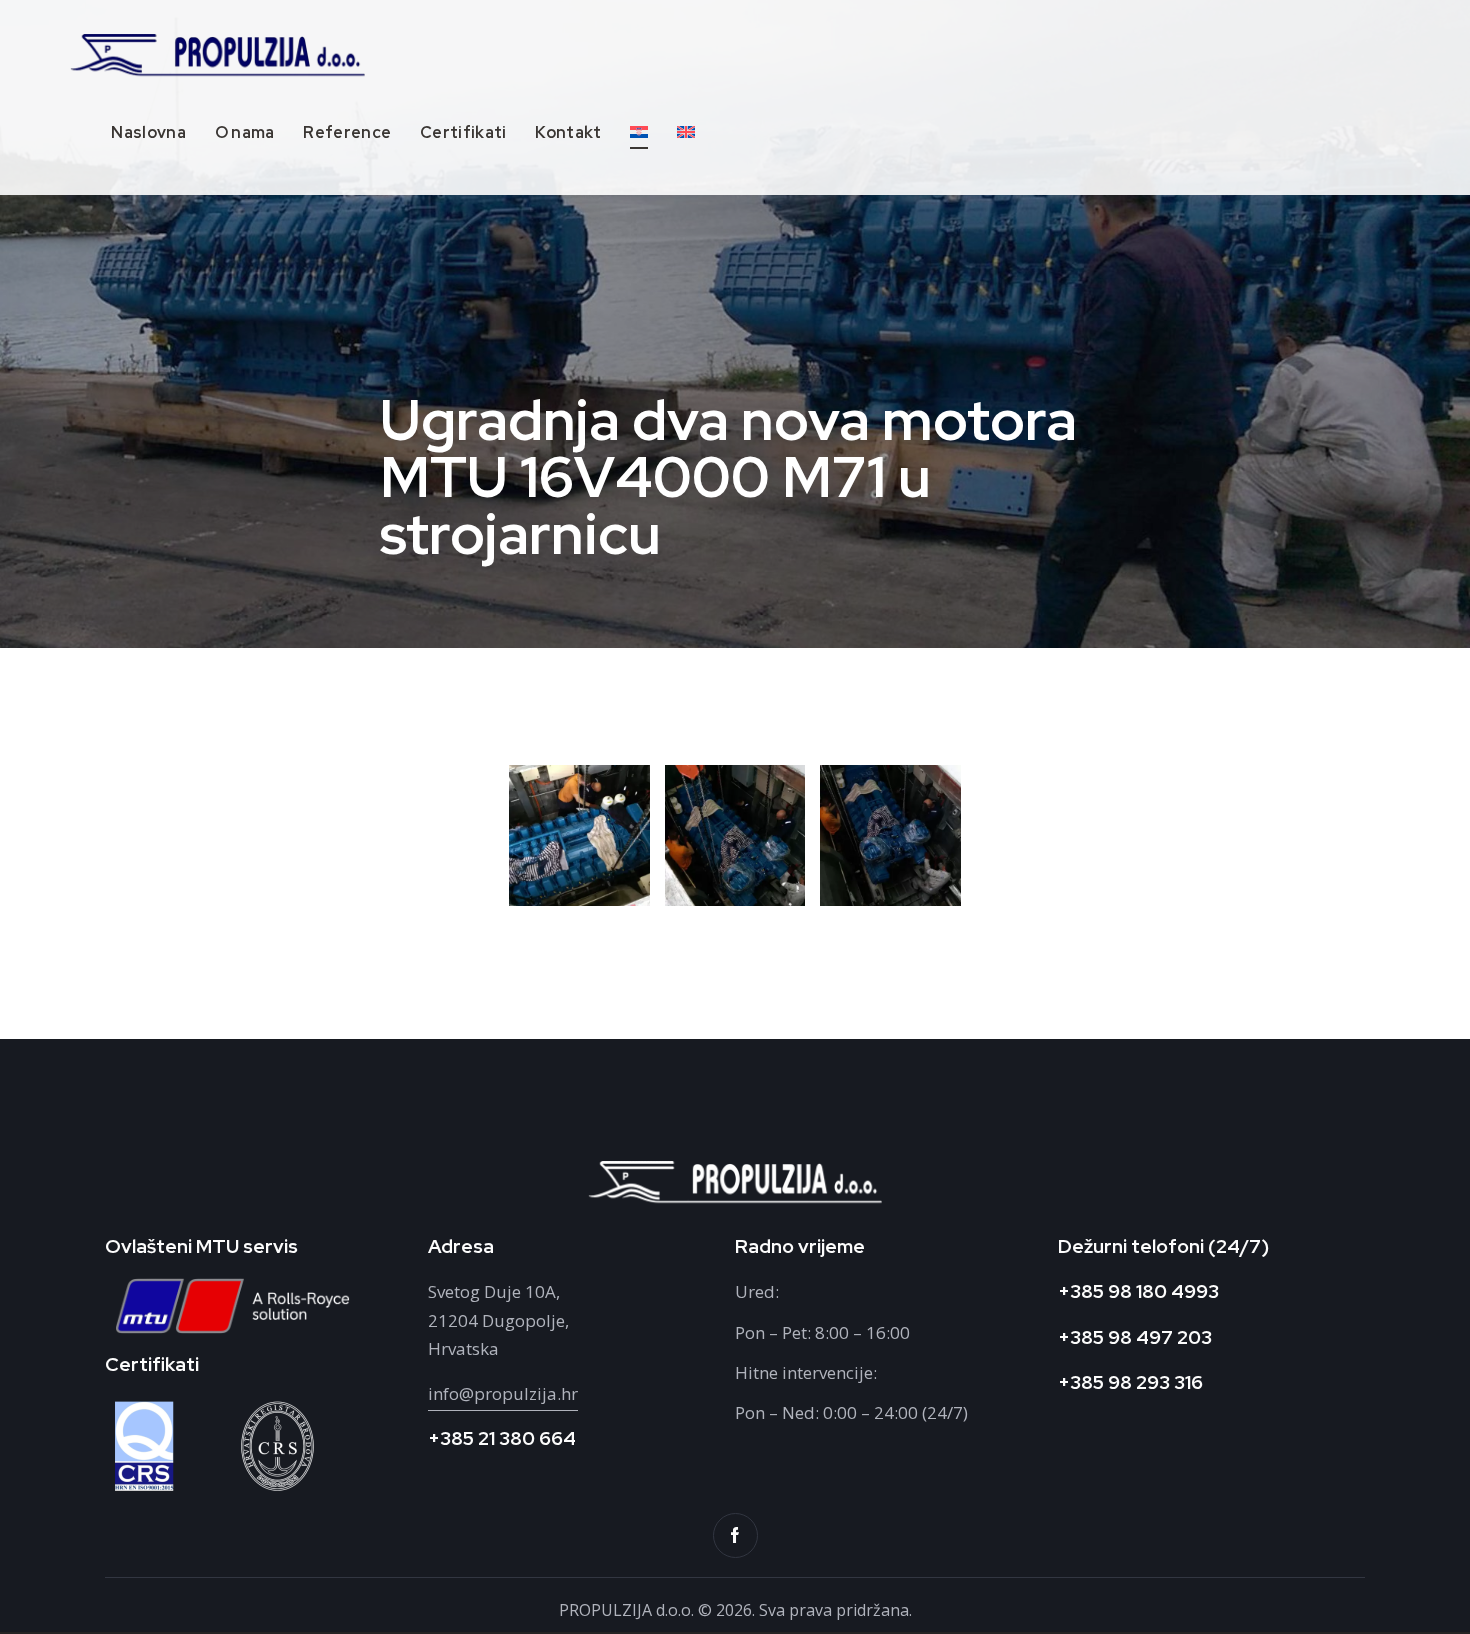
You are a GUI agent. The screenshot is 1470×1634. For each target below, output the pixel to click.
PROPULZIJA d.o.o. (628, 1610)
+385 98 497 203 (1135, 1337)
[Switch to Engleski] (686, 134)
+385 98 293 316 (1130, 1382)
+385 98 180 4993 (1138, 1291)
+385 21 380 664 (502, 1438)
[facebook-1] (735, 1535)
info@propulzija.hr (503, 1393)
